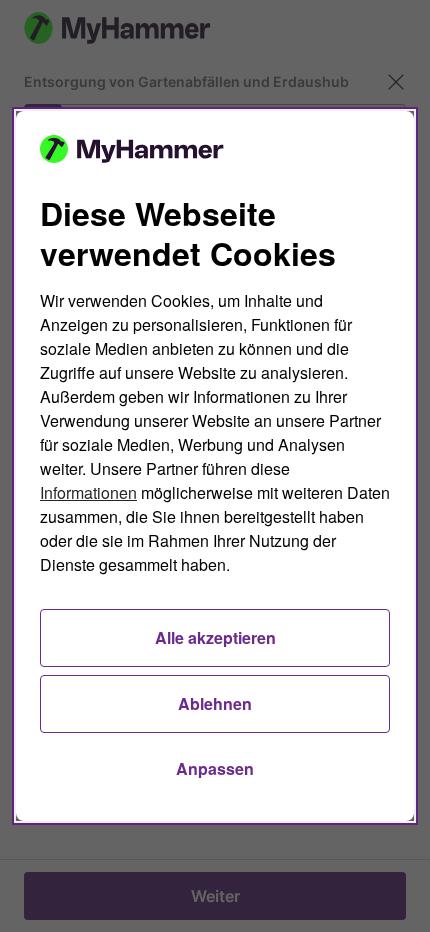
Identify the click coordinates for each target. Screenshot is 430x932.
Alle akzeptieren (215, 637)
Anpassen (215, 768)
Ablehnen (215, 703)
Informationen (88, 492)
